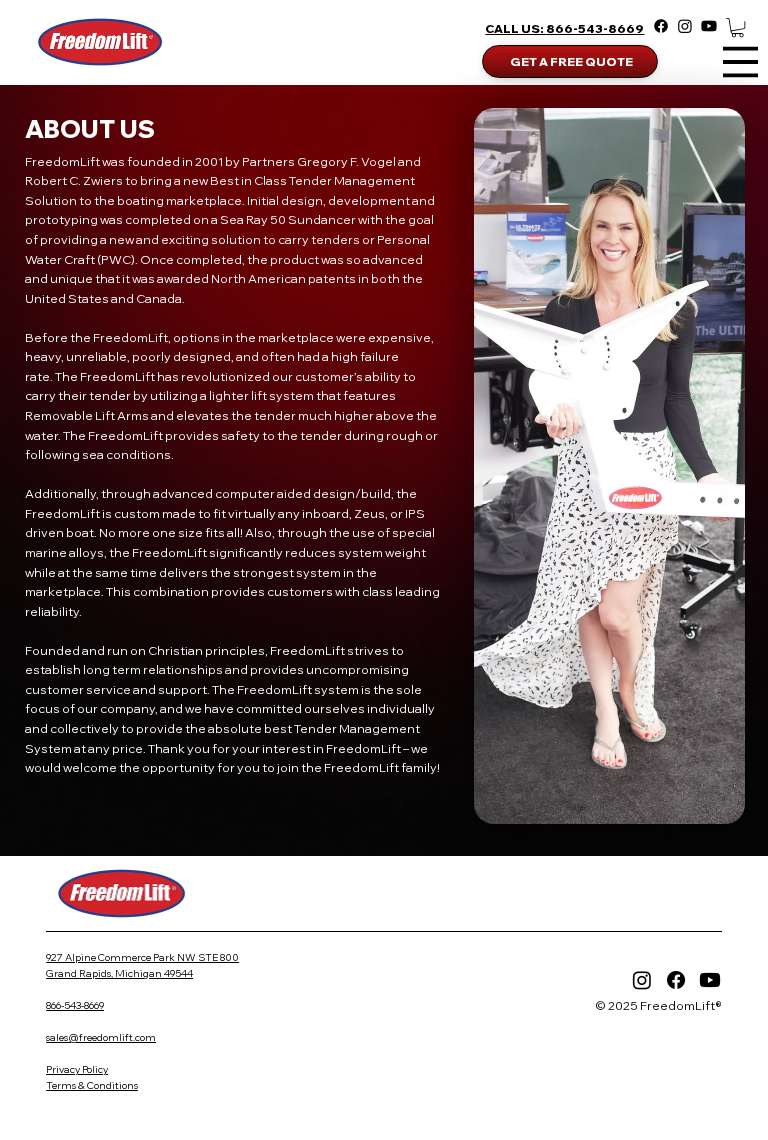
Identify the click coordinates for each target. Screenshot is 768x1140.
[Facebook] (661, 26)
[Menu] (740, 61)
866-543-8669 (595, 28)
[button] (737, 27)
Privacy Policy (77, 1069)
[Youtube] (709, 26)
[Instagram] (685, 26)
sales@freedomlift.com (101, 1037)
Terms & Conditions (92, 1085)
